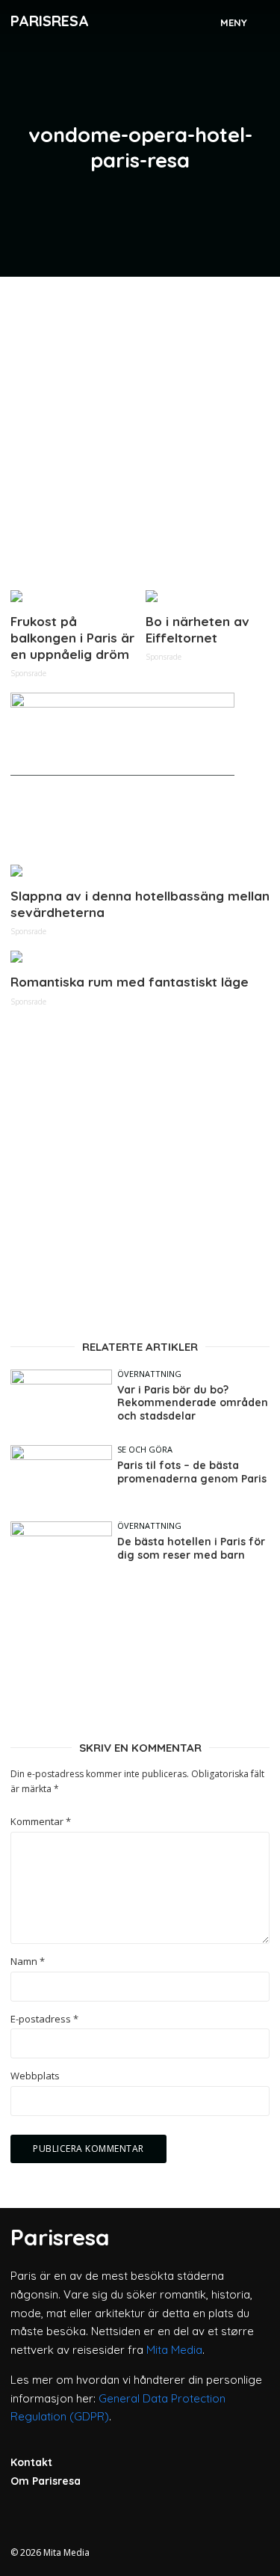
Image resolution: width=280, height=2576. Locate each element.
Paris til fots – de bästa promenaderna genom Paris (192, 1472)
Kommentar (41, 1822)
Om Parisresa (46, 2481)
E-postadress (44, 2019)
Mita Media (174, 2350)
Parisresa (50, 21)
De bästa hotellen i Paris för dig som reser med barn (191, 1549)
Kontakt (31, 2462)
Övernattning (149, 1374)
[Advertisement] (140, 427)
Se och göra (145, 1449)
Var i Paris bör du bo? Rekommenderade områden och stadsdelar (193, 1403)
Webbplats (35, 2076)
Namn (28, 1962)
